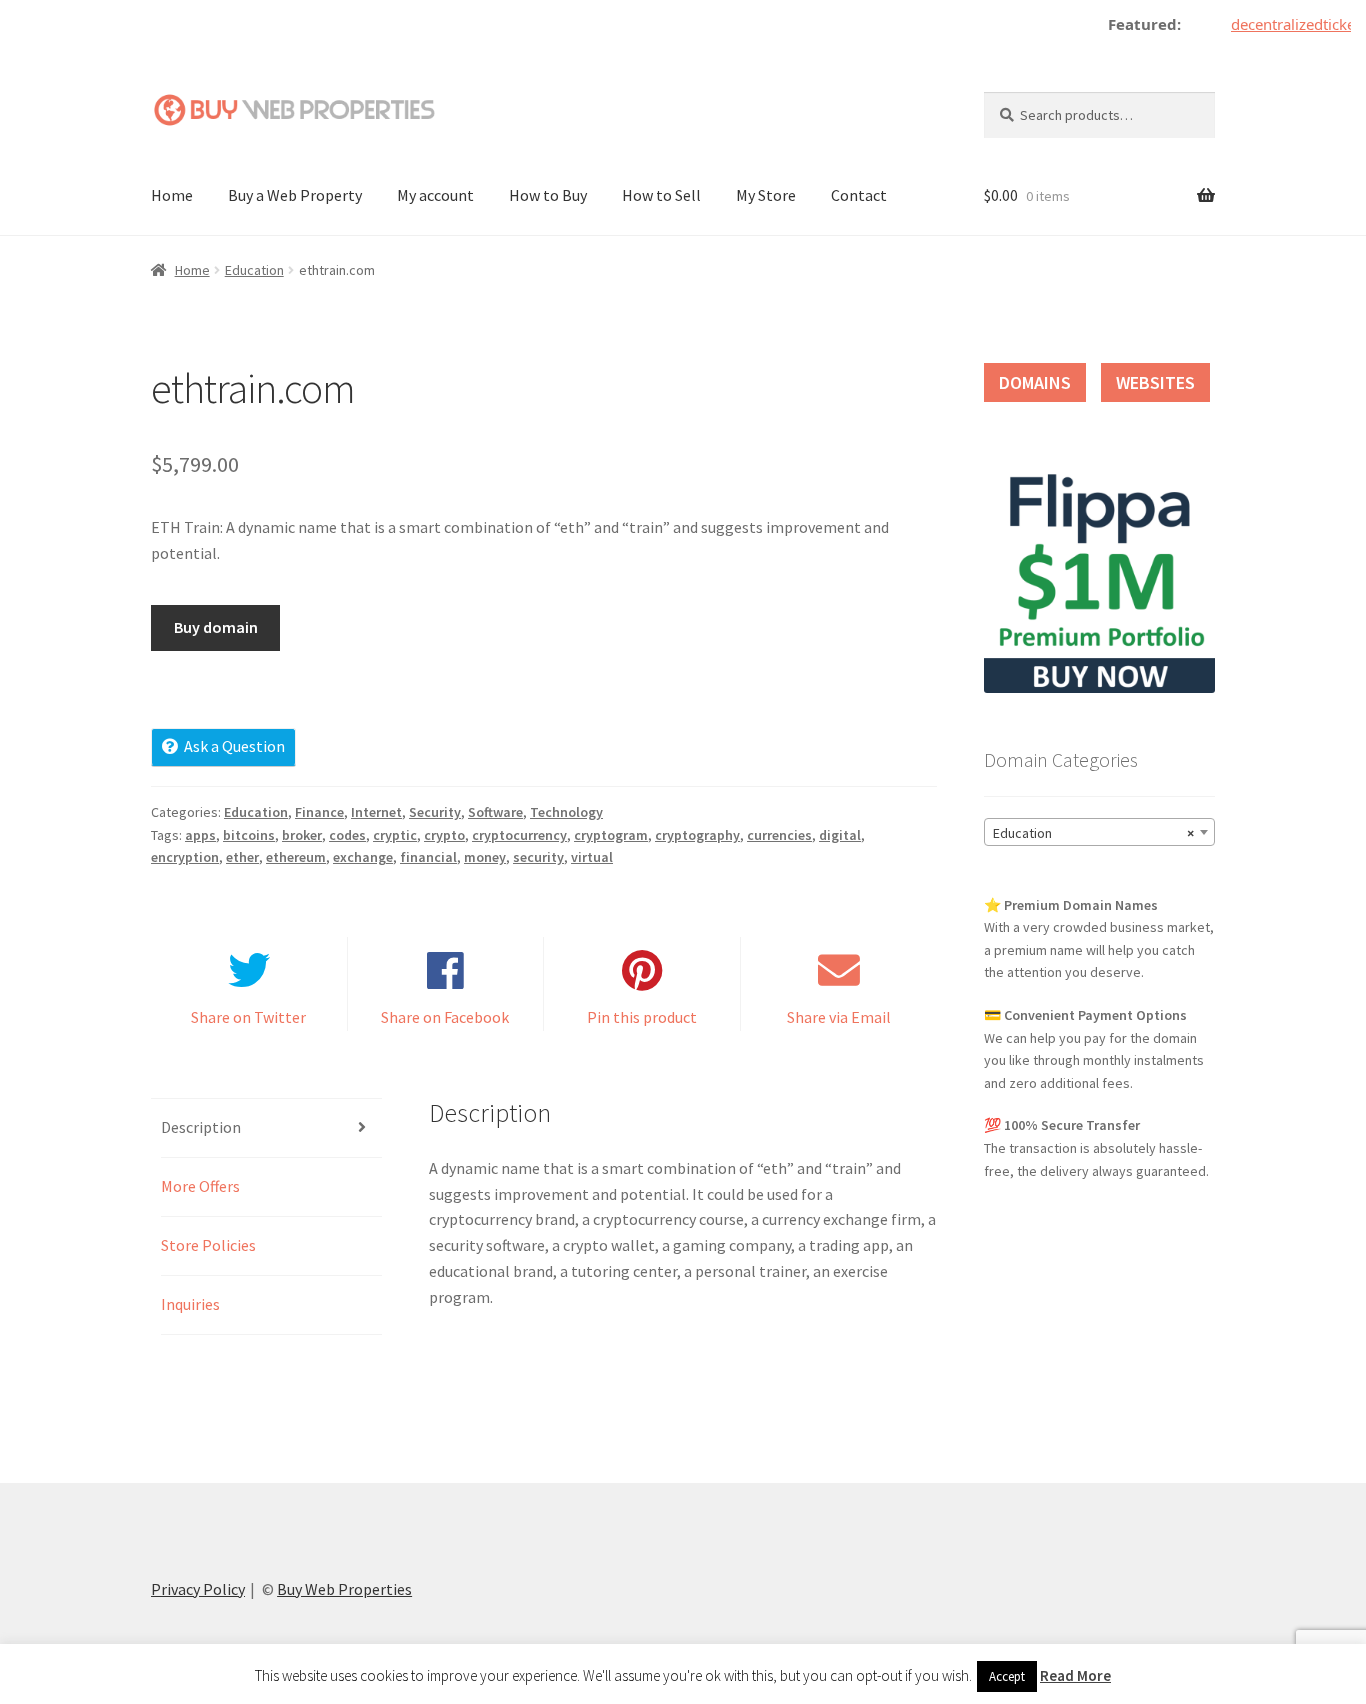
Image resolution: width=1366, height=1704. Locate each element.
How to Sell (661, 195)
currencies (779, 835)
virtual (592, 857)
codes (347, 835)
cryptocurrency (519, 835)
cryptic (395, 835)
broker (302, 835)
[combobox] (1099, 832)
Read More (1075, 1675)
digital (840, 835)
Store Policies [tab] (208, 1245)
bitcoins (249, 835)
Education (254, 270)
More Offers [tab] (200, 1186)
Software (495, 812)
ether (242, 857)
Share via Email (839, 1017)
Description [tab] (201, 1127)
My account (435, 195)
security (538, 857)
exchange (363, 857)
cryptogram (611, 835)
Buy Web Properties (344, 1589)
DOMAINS (1035, 382)
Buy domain (216, 627)
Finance (319, 812)
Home (172, 195)
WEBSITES (1155, 382)
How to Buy (548, 195)
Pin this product (642, 1017)
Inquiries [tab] (190, 1304)
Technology (566, 812)
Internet (376, 812)
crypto (444, 835)
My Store (766, 195)
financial (428, 857)
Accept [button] (1007, 1676)
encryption (185, 857)
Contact (859, 195)
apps (200, 835)
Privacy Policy (198, 1589)
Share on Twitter (248, 1017)
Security (435, 812)
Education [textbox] (1093, 833)
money (485, 857)
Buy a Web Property (295, 195)
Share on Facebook (445, 1017)
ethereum (296, 857)
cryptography (697, 835)
